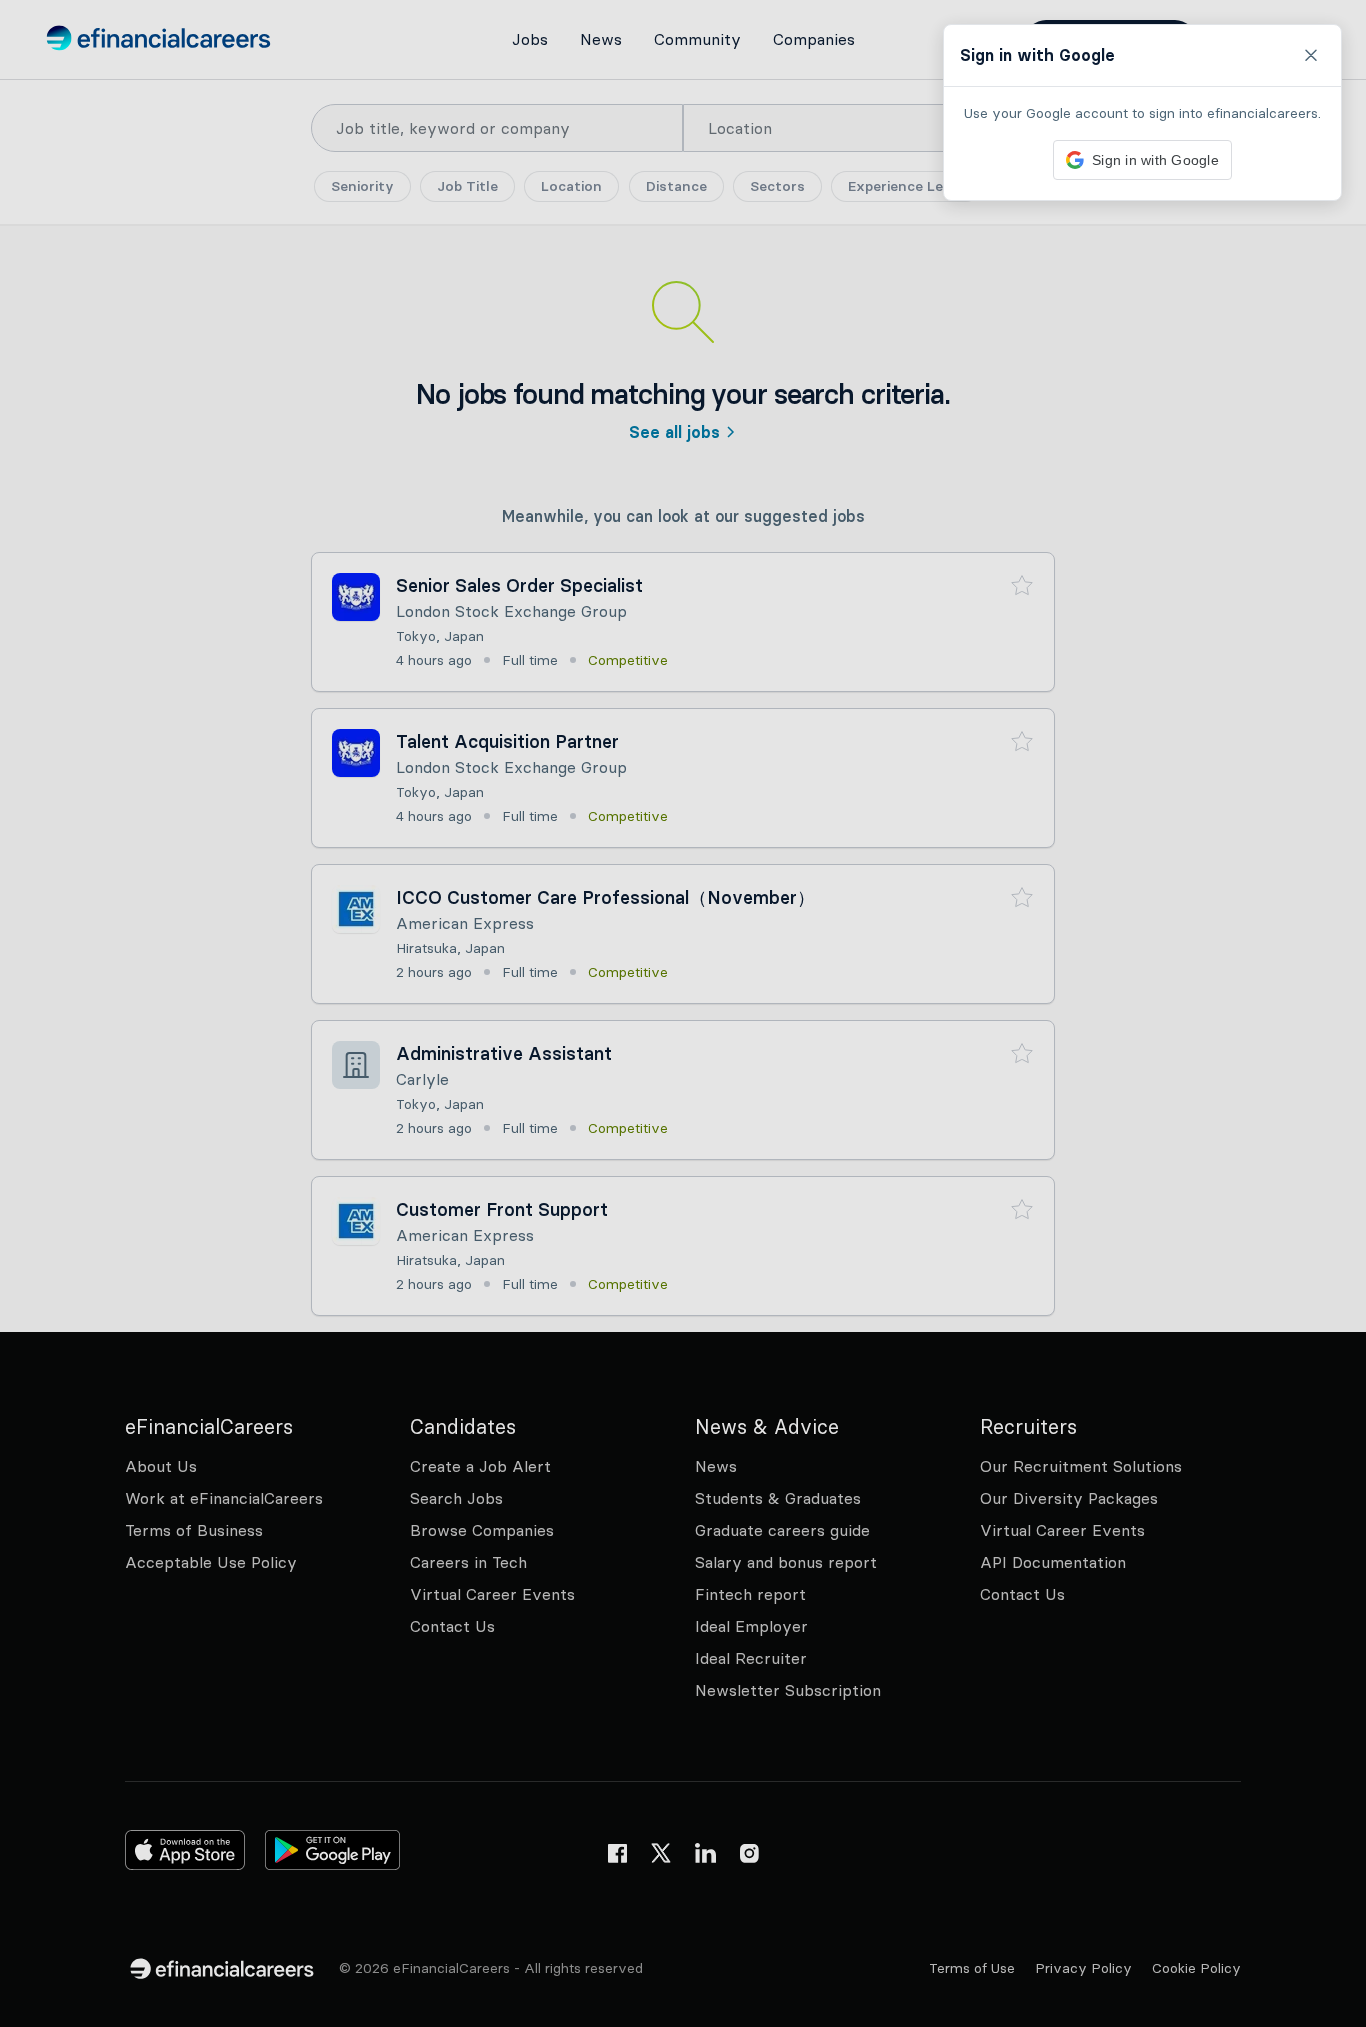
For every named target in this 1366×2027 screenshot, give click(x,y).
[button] (683, 1013)
